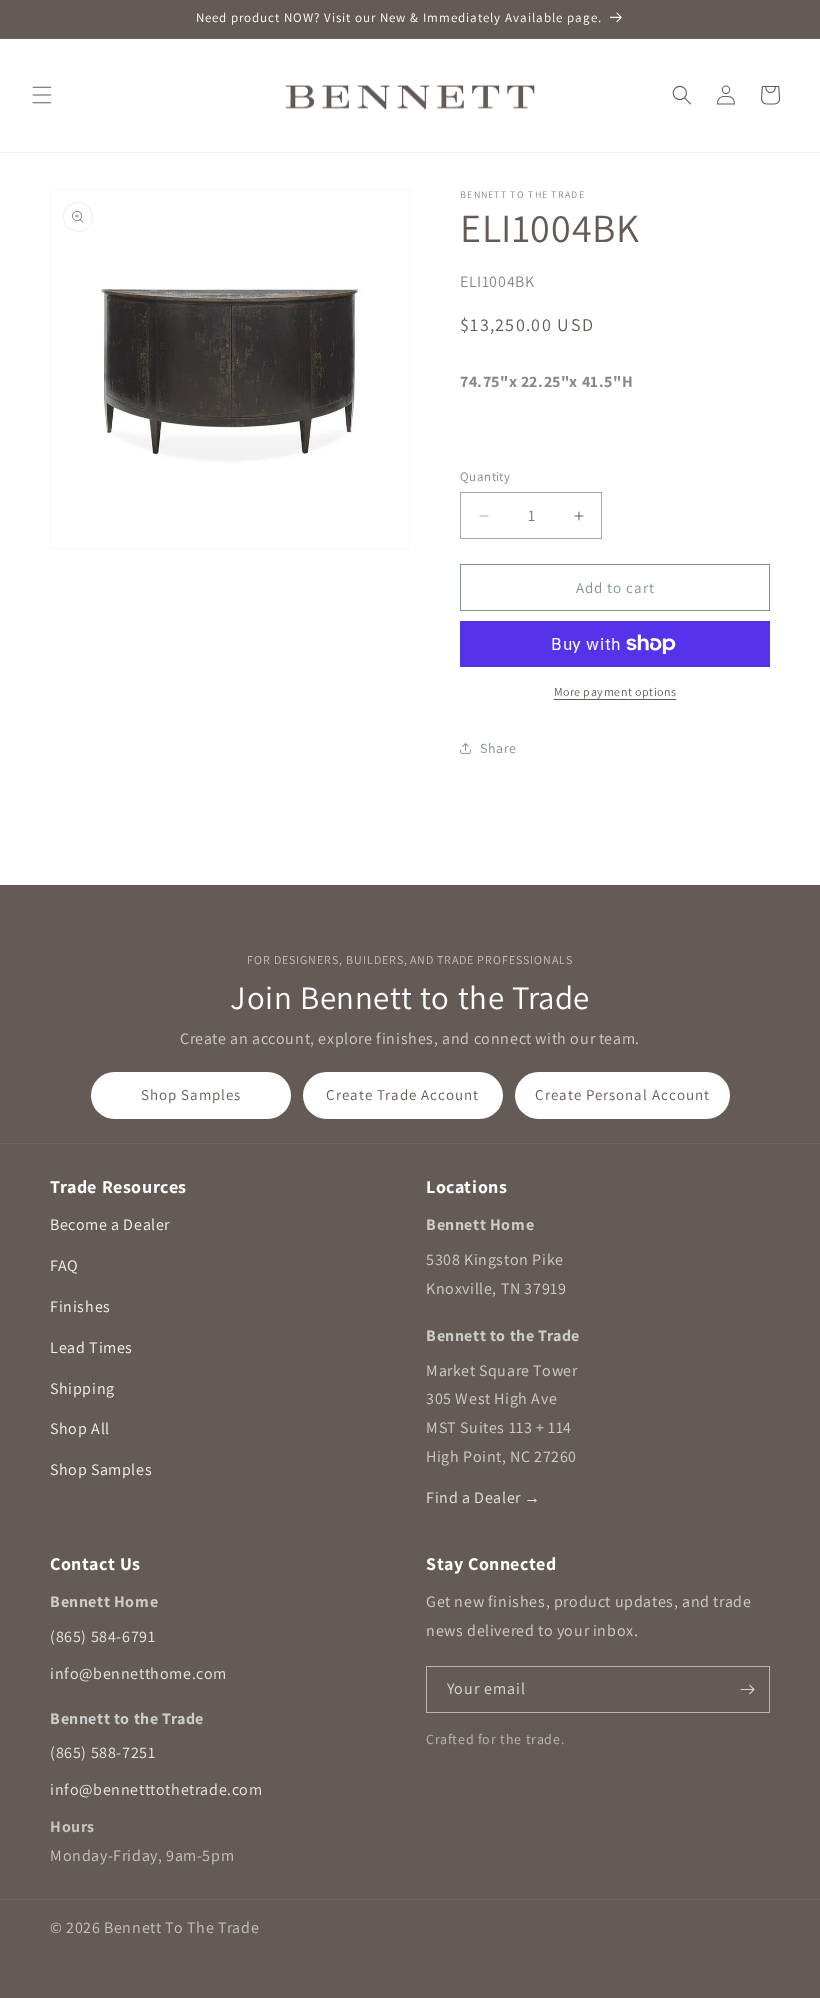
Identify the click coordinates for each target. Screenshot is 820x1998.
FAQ (64, 1265)
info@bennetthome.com (138, 1673)
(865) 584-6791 (102, 1636)
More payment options (615, 691)
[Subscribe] (747, 1689)
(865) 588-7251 (102, 1752)
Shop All (80, 1428)
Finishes (80, 1306)
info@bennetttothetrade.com (156, 1789)
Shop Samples (191, 1094)
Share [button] (498, 748)
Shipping (82, 1388)
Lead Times (91, 1347)
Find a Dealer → (483, 1497)
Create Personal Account (622, 1094)
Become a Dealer (110, 1224)
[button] (42, 95)
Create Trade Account (402, 1094)
